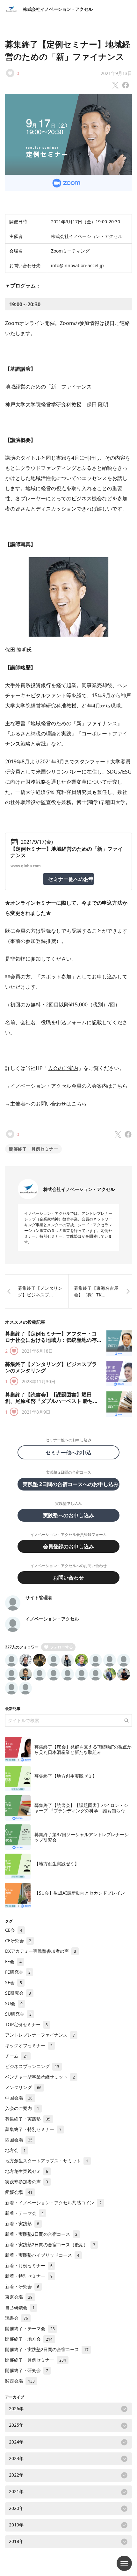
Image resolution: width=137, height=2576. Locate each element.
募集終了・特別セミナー (33, 2129)
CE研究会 (18, 1940)
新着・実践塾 (22, 2224)
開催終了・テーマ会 (30, 2328)
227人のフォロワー (22, 1647)
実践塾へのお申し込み (68, 1515)
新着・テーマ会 (24, 2213)
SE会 (14, 1982)
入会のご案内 (63, 1068)
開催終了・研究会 (27, 2370)
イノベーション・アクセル (52, 1619)
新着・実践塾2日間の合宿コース (41, 2234)
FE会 (13, 1961)
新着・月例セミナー (29, 2265)
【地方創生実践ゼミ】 (57, 1864)
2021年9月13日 (116, 73)
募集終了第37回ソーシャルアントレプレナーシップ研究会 (82, 1837)
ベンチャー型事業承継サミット (40, 2077)
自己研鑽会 (20, 2307)
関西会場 (20, 2381)
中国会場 (19, 2098)
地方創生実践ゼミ (27, 2171)
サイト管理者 (39, 1597)
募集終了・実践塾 (28, 2119)
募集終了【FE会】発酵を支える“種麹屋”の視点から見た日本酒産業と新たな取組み (83, 1750)
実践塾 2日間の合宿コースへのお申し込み (71, 1484)
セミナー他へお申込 (71, 1452)
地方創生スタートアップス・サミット (47, 2161)
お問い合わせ (68, 1578)
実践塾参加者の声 (27, 2182)
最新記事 (13, 1709)
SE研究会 (18, 1993)
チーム (17, 2056)
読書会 (17, 2318)
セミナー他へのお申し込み (71, 879)
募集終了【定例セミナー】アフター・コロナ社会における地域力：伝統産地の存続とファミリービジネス (51, 1340)
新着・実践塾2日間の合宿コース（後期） (50, 2245)
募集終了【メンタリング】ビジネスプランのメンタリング (51, 1367)
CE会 (14, 1930)
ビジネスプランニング (32, 2066)
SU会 (14, 2003)
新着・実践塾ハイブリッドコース (42, 2255)
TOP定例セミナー (26, 2024)
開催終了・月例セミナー (33, 1149)
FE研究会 (18, 1972)
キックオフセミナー (29, 2045)
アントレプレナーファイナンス (40, 2035)
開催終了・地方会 (29, 2339)
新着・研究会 (22, 2286)
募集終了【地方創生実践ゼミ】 (66, 1776)
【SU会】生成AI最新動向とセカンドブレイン (80, 1893)
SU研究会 (18, 2014)
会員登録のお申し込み (68, 1546)
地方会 (15, 2150)
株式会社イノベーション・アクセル (58, 9)
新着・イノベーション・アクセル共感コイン (53, 2203)
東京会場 (19, 2297)
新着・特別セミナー (29, 2276)
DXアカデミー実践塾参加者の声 (41, 1951)
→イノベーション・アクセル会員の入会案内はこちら (66, 1086)
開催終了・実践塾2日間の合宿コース (47, 2349)
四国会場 (19, 2140)
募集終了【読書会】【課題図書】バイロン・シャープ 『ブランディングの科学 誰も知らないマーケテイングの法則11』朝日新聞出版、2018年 (82, 1814)
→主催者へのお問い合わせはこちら (46, 1104)
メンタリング (23, 2087)
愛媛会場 (19, 2192)
